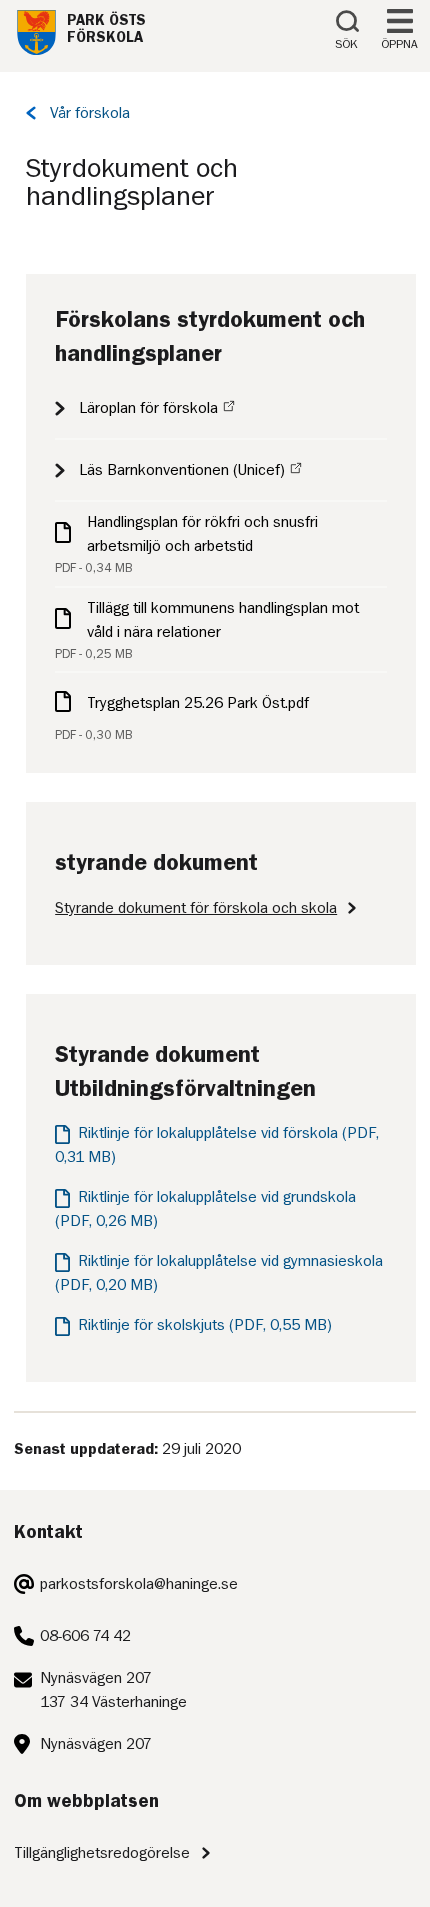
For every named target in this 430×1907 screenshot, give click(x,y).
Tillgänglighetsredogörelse (102, 1853)
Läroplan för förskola (148, 408)
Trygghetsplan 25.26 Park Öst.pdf (198, 703)
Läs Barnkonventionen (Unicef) (182, 470)
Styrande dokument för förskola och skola (196, 908)
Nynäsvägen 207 (96, 1744)
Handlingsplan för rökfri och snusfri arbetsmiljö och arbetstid (202, 534)
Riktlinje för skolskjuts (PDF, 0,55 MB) (205, 1325)
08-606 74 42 (85, 1636)
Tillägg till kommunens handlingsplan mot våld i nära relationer (223, 620)
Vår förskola (90, 113)
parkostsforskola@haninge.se (139, 1584)
